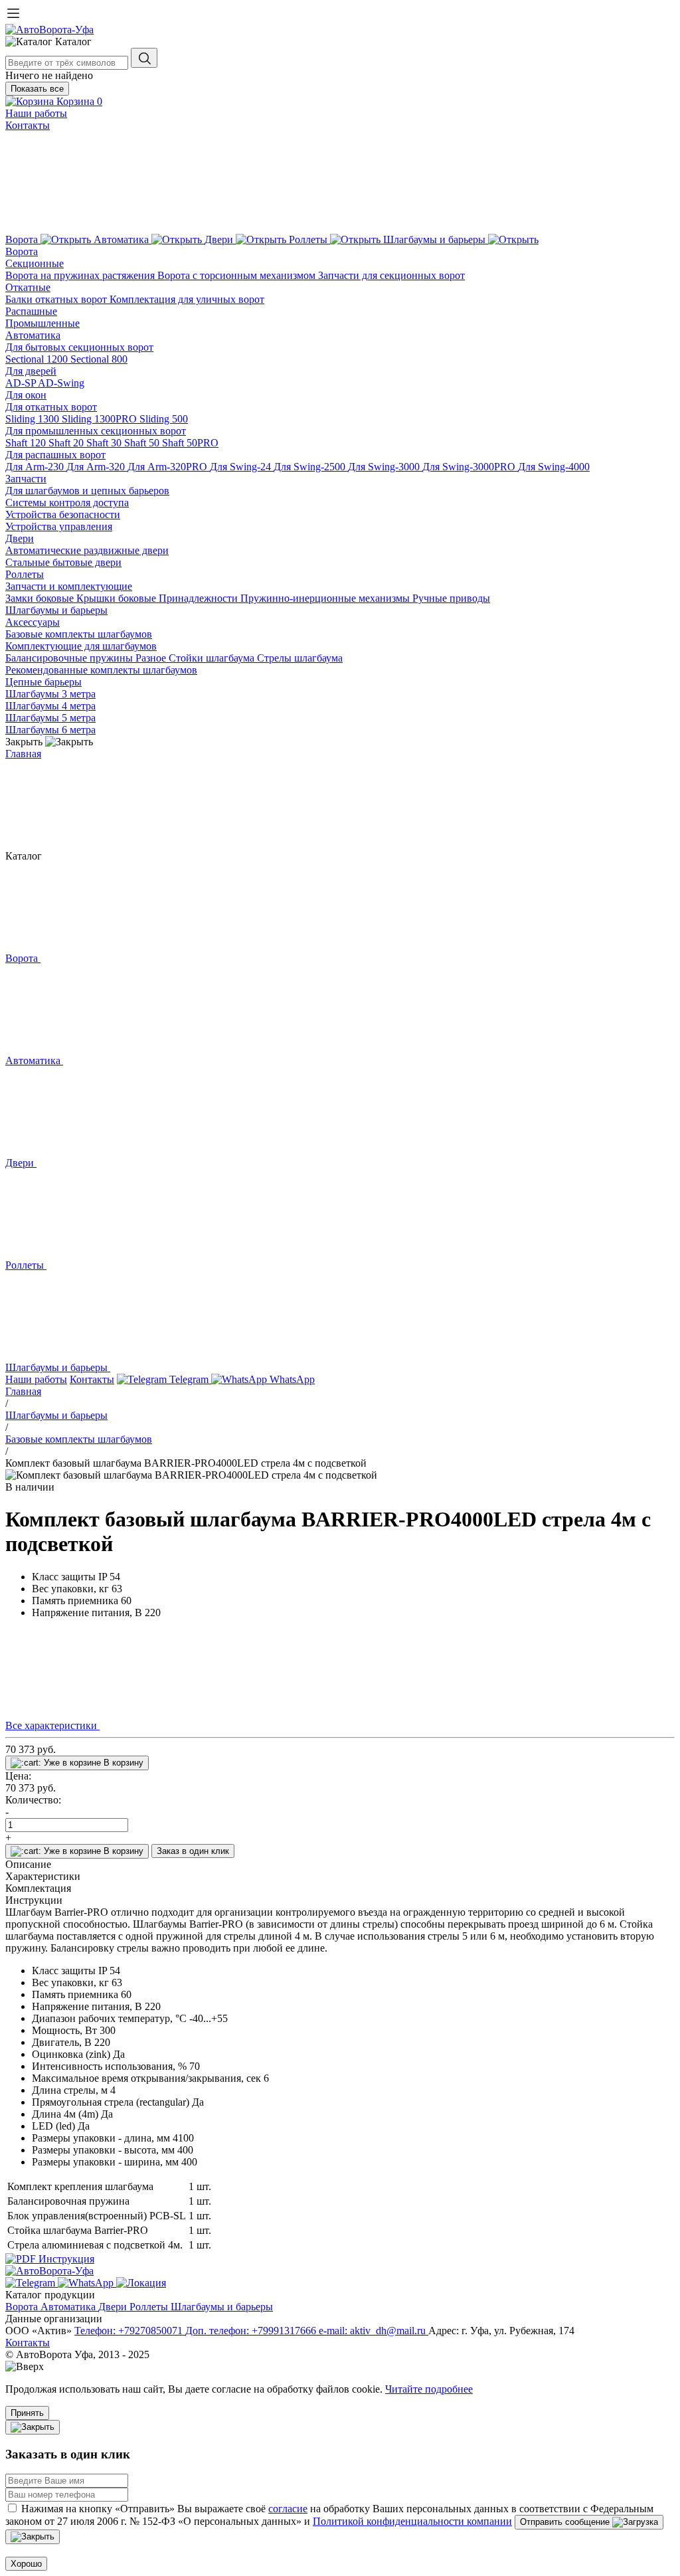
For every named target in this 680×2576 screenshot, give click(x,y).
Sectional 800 (99, 359)
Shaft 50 (143, 443)
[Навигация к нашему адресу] (141, 2283)
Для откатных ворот (51, 407)
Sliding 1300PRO (101, 419)
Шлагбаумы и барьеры (56, 610)
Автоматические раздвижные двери (87, 550)
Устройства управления (59, 526)
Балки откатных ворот (57, 299)
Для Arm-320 (97, 467)
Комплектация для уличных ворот (187, 299)
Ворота (22, 251)
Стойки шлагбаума (213, 658)
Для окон (26, 395)
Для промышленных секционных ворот (96, 431)
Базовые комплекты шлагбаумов (79, 634)
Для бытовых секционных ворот (79, 347)
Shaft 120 (27, 443)
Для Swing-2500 (311, 467)
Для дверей (31, 371)
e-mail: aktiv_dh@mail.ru (374, 2331)
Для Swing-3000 (385, 467)
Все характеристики (52, 1725)
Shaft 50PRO (190, 443)
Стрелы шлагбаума (300, 658)
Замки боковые (41, 598)
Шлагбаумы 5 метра (50, 718)
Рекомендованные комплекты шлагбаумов (101, 670)
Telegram (189, 1379)
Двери (20, 538)
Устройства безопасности (63, 514)
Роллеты (25, 574)
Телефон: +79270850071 (130, 2331)
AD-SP (22, 383)
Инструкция (65, 2259)
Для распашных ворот (55, 455)
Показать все (37, 89)
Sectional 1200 (38, 359)
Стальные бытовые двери (63, 562)
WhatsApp (291, 1379)
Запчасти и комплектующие (69, 586)
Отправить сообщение (566, 2522)
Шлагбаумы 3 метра (50, 694)
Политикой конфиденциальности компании (412, 2521)
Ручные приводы (451, 598)
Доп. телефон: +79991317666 (252, 2331)
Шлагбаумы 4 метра (50, 706)
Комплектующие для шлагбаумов (81, 646)
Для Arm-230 (36, 467)
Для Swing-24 (242, 467)
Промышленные (42, 323)
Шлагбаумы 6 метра (50, 730)
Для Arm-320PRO (169, 467)
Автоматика (33, 335)
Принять (27, 2413)
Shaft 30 (105, 443)
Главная (23, 754)
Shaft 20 (67, 443)
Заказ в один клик (193, 1851)
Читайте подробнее (429, 2389)
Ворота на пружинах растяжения (81, 275)
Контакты (28, 125)
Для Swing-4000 (554, 467)
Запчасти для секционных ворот (391, 275)
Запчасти (26, 479)
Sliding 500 (164, 419)
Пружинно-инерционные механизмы (326, 598)
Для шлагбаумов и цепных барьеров (87, 491)
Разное (152, 658)
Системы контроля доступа (67, 503)
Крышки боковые (118, 598)
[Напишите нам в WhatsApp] (87, 2283)
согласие (288, 2509)
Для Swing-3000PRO (470, 467)
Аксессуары (33, 622)
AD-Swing (61, 383)
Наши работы (36, 113)
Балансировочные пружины (70, 658)
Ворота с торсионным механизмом (238, 275)
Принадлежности (200, 598)
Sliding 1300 (34, 419)
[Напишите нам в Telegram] (32, 2283)
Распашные (31, 311)
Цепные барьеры (43, 682)
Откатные (28, 287)
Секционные (35, 263)
